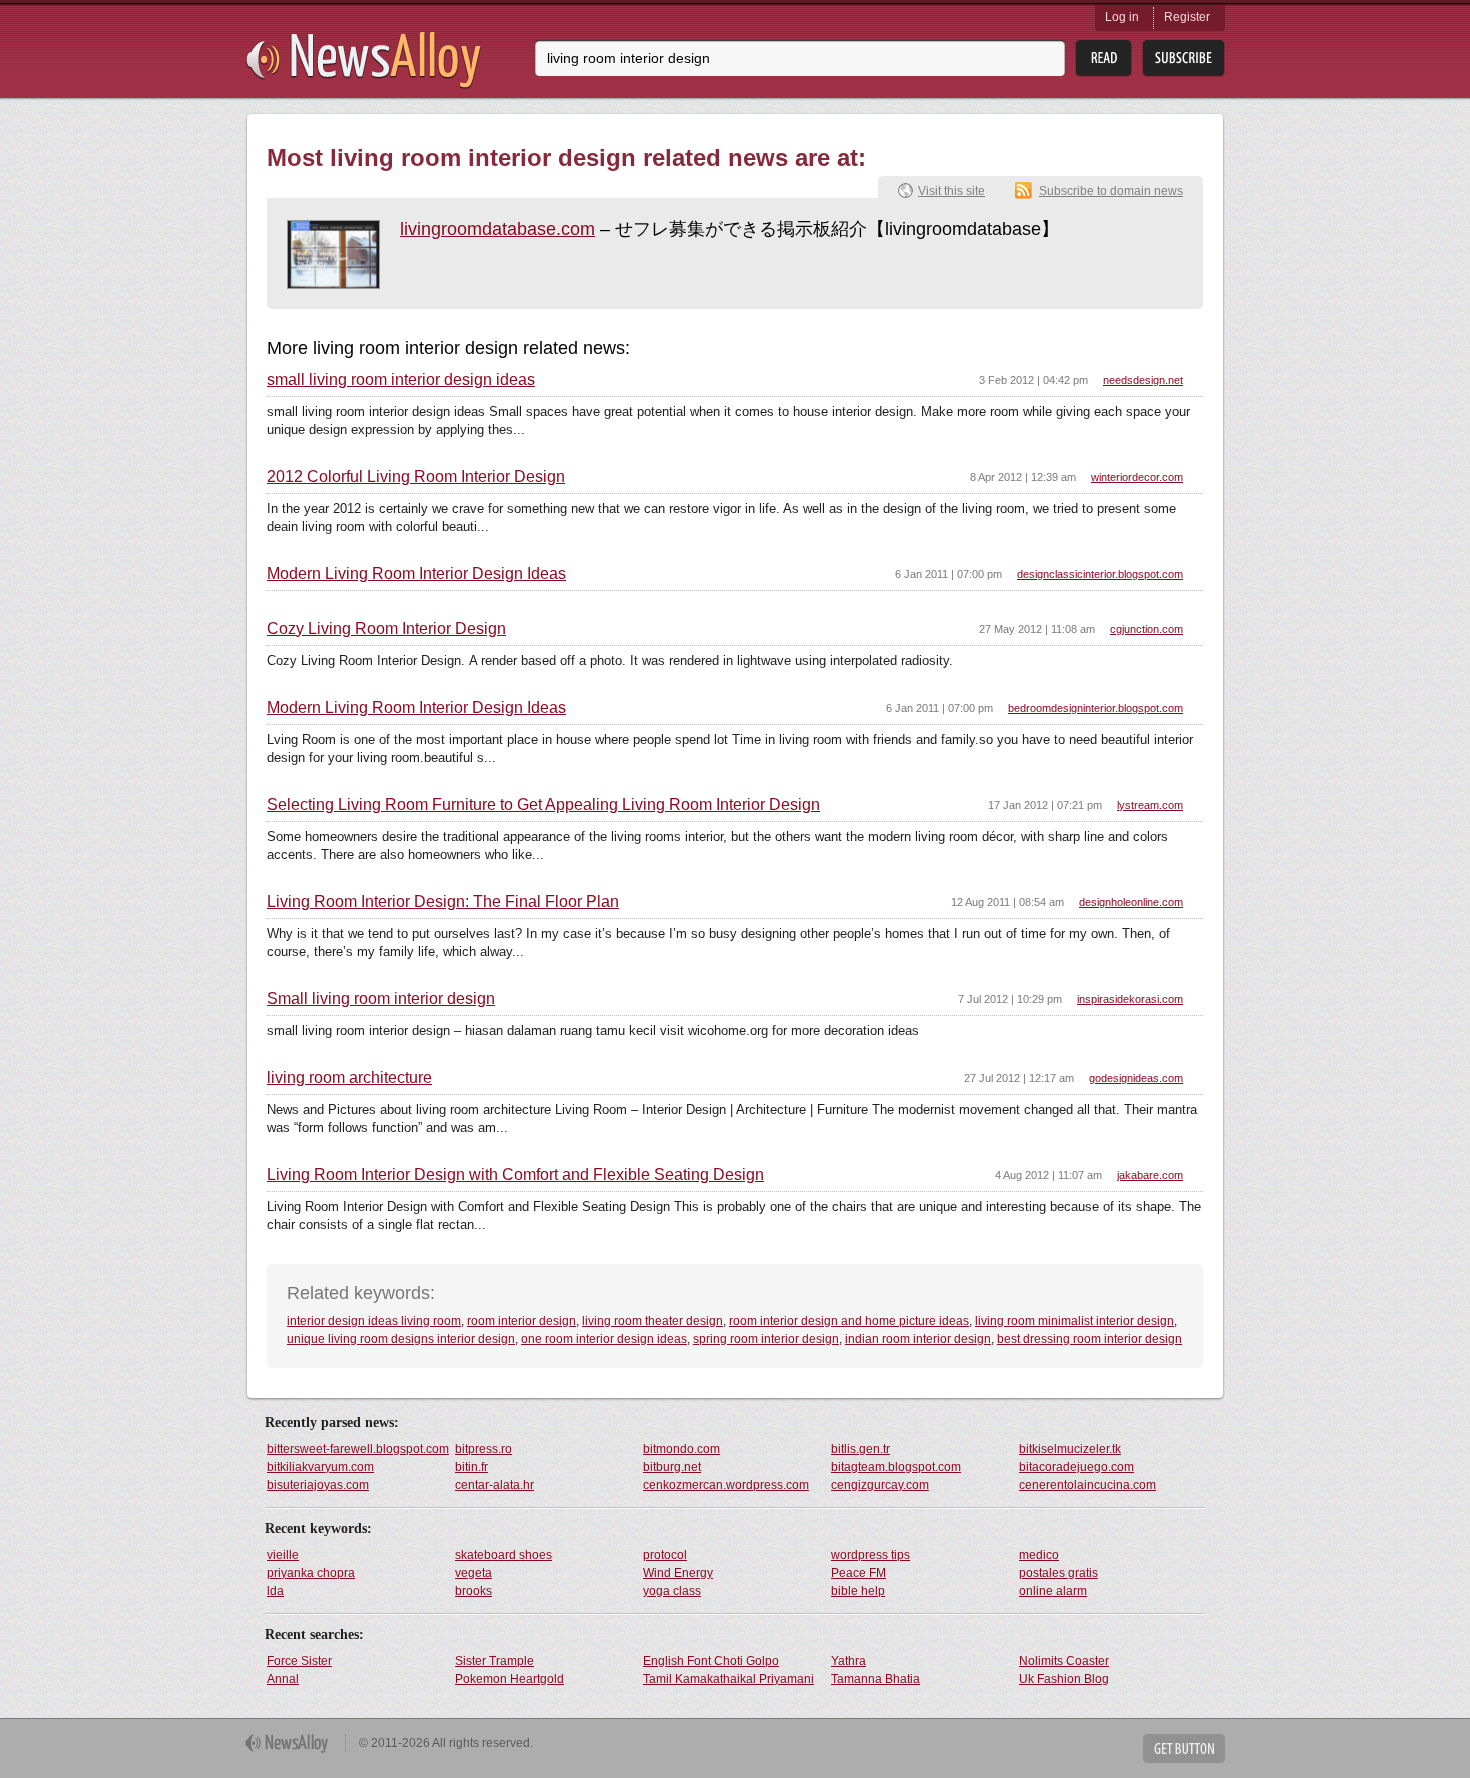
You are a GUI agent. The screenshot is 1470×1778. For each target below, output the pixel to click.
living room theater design (652, 1321)
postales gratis (1058, 1573)
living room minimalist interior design (1074, 1321)
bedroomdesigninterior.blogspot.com (1095, 708)
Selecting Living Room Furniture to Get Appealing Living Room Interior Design (543, 805)
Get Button (1184, 1748)
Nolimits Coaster (1064, 1661)
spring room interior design (766, 1339)
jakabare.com (1150, 1175)
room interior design (521, 1321)
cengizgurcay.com (880, 1485)
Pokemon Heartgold (509, 1679)
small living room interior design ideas (401, 380)
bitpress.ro (483, 1449)
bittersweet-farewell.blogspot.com (358, 1449)
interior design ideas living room (374, 1321)
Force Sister (299, 1661)
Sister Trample (494, 1661)
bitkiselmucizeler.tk (1070, 1449)
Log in (1122, 17)
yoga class (672, 1591)
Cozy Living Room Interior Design (386, 629)
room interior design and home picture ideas (849, 1321)
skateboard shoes (503, 1555)
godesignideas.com (1136, 1078)
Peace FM (858, 1573)
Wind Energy (678, 1573)
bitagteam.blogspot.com (896, 1467)
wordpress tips (870, 1555)
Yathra (848, 1661)
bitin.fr (471, 1467)
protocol (665, 1555)
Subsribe (1183, 58)
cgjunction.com (1146, 629)
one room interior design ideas (604, 1339)
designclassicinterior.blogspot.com (1100, 574)
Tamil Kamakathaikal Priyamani (728, 1679)
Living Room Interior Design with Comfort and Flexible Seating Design (515, 1175)
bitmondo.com (681, 1449)
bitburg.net (672, 1467)
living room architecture (349, 1078)
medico (1039, 1555)
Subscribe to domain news (1111, 191)
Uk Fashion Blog (1064, 1679)
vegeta (473, 1573)
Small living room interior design (381, 999)
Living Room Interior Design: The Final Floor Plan (443, 902)
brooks (473, 1591)
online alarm (1053, 1591)
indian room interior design (918, 1339)
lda (275, 1591)
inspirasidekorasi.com (1130, 999)
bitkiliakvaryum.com (320, 1467)
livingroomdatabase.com (497, 229)
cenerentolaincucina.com (1087, 1485)
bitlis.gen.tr (860, 1449)
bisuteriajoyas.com (318, 1485)
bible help (858, 1591)
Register (1187, 17)
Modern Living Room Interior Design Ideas (416, 574)
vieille (283, 1555)
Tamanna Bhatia (875, 1679)
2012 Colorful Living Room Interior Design (416, 477)
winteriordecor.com (1137, 477)
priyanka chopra (311, 1573)
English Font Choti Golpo (711, 1661)
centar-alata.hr (494, 1485)
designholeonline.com (1131, 902)
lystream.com (1150, 805)
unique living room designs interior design (401, 1339)
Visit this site (951, 191)
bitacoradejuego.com (1076, 1467)
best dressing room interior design (1089, 1339)
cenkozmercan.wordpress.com (726, 1485)
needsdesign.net (1143, 380)
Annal (283, 1679)
